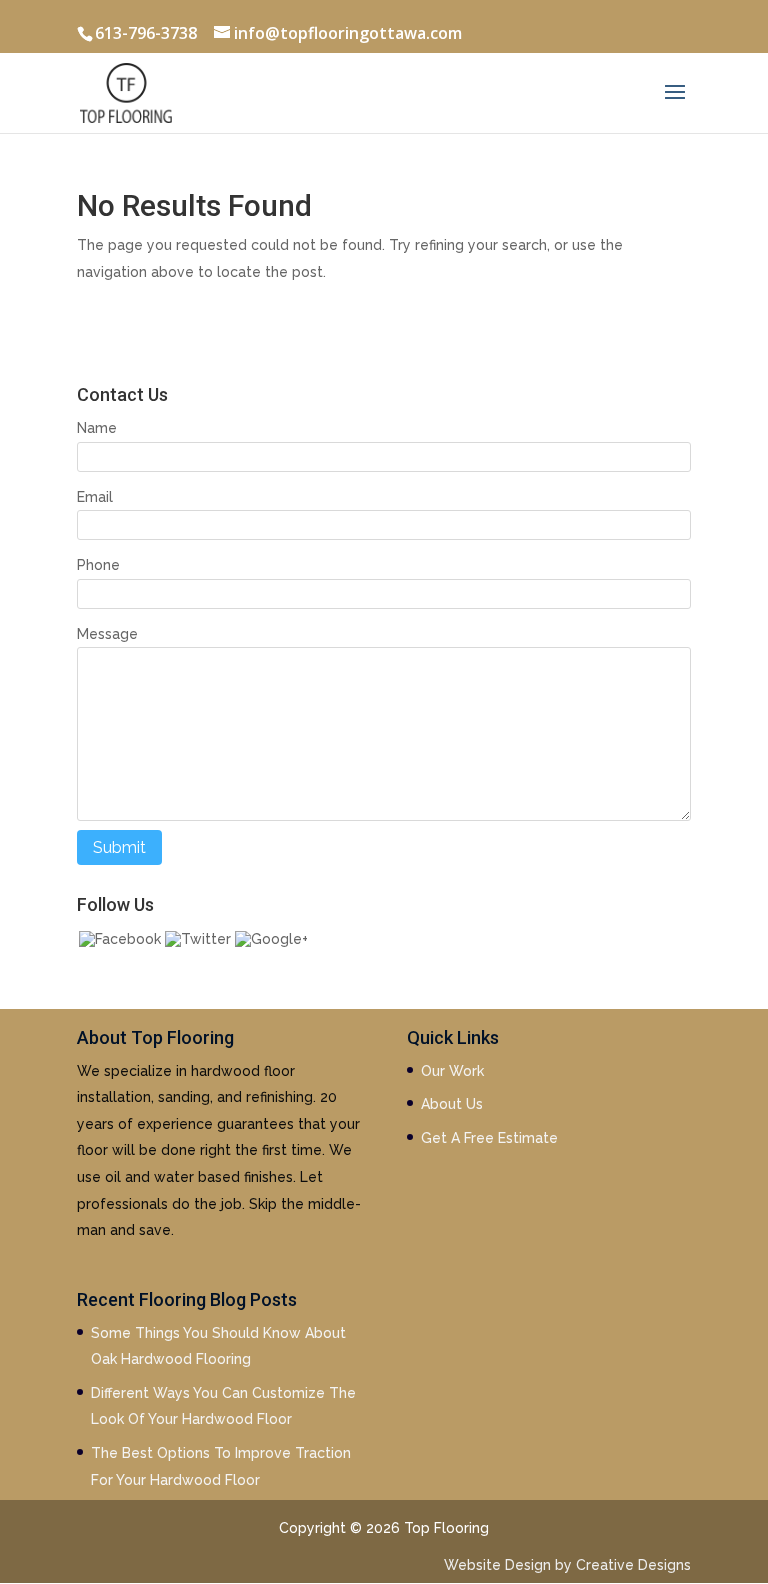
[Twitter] (198, 939)
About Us (452, 1104)
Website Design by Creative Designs (567, 1565)
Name (97, 428)
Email (95, 497)
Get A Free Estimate (489, 1138)
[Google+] (271, 939)
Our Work (452, 1071)
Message (107, 634)
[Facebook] (120, 939)
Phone (98, 565)
